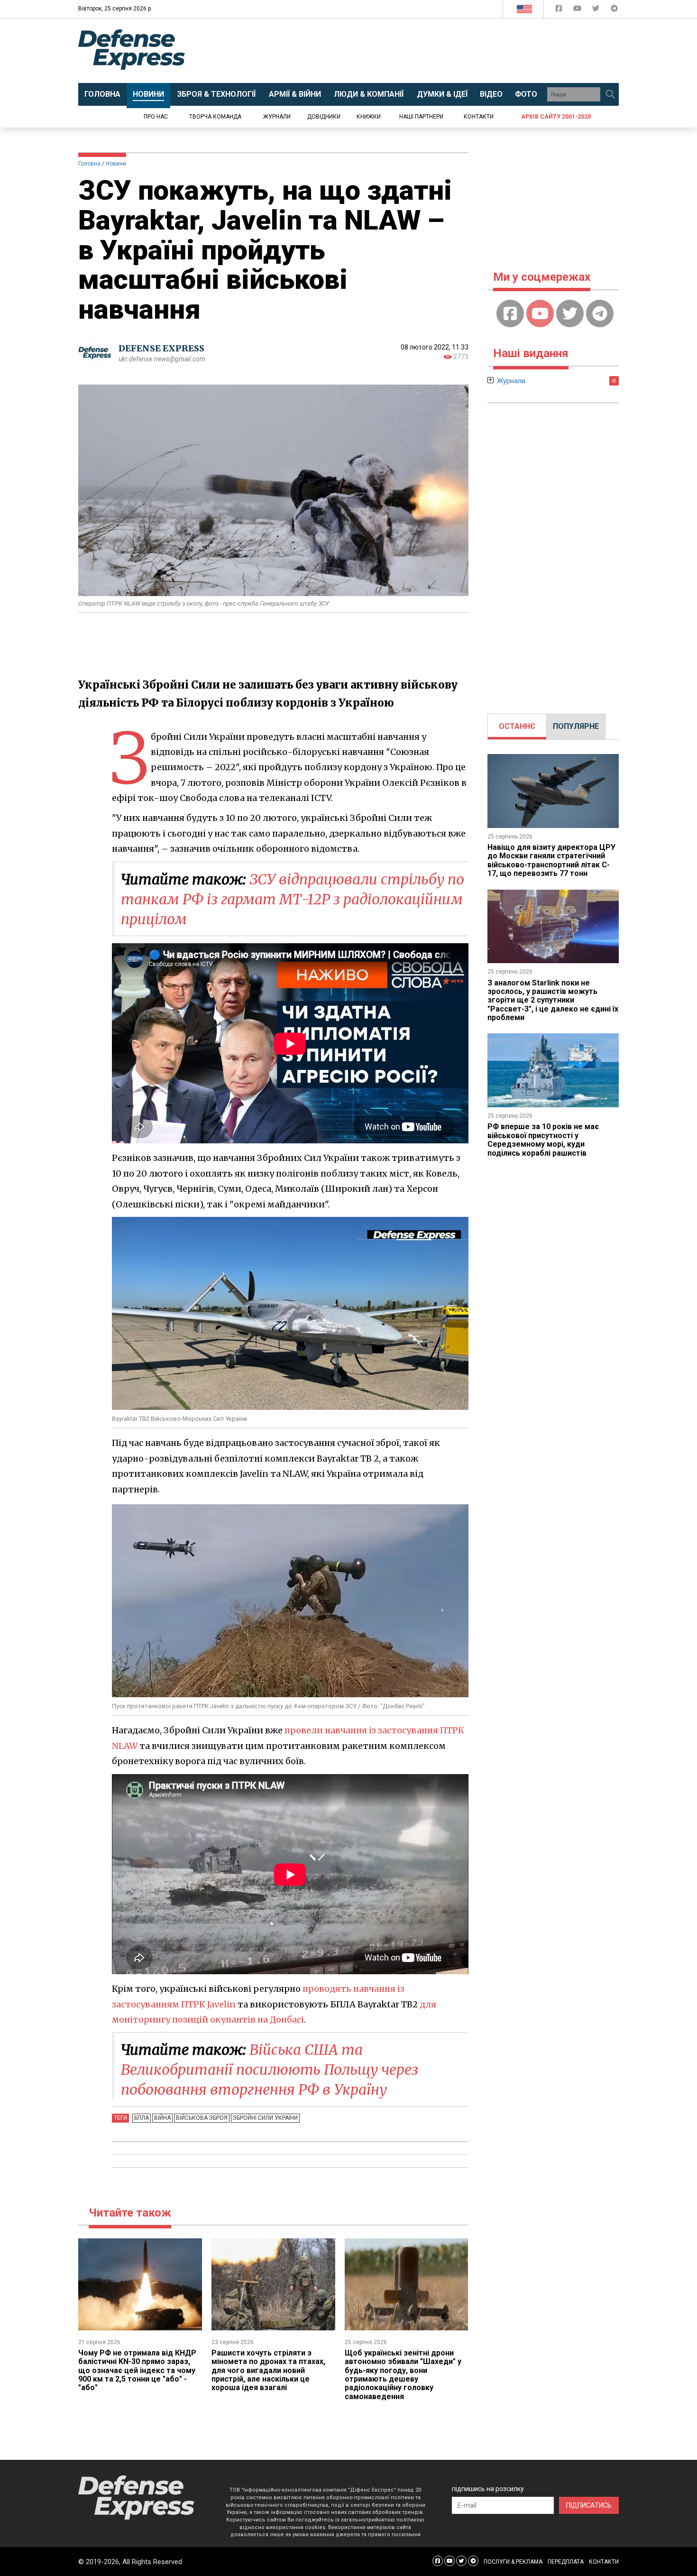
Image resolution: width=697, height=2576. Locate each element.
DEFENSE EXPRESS (161, 348)
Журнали (277, 117)
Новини (116, 164)
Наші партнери (421, 117)
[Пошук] (610, 94)
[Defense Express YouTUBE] (578, 10)
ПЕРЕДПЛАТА (566, 2562)
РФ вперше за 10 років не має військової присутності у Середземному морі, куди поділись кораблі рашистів (543, 1140)
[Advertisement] (427, 51)
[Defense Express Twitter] (597, 10)
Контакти (479, 117)
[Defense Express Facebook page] (560, 10)
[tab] (517, 727)
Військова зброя (202, 2118)
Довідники (324, 117)
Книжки (369, 117)
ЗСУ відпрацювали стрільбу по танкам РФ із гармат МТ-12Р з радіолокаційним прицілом (293, 899)
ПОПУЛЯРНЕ (576, 726)
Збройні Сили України (265, 2118)
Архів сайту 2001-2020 (556, 117)
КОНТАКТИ (604, 2562)
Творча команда (215, 117)
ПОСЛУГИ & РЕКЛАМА (513, 2562)
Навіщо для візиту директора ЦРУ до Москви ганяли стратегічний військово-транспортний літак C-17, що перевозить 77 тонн (551, 860)
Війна (162, 2118)
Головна (89, 164)
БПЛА (142, 2118)
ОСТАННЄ (517, 726)
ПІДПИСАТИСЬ (589, 2505)
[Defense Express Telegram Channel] (614, 10)
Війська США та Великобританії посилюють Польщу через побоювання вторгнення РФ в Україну (270, 2070)
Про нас (156, 117)
